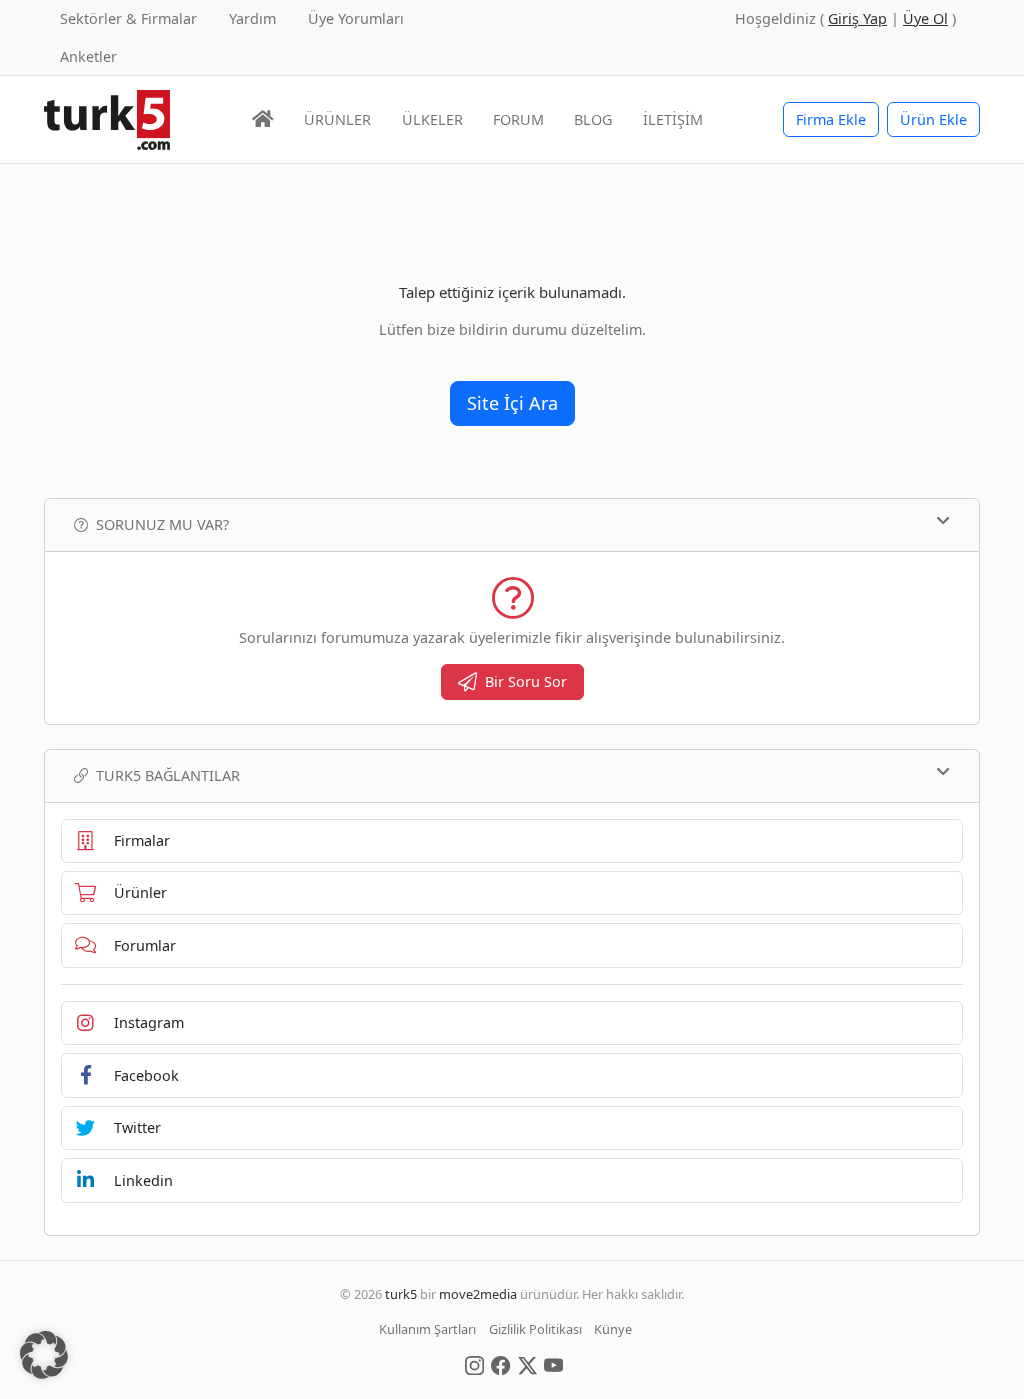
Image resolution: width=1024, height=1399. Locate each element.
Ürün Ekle (933, 119)
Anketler (88, 56)
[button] (44, 1355)
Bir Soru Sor (526, 681)
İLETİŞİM (673, 119)
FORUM (518, 119)
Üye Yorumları (356, 18)
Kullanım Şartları (427, 1329)
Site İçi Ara (512, 403)
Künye (613, 1329)
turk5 (401, 1294)
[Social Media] (474, 1364)
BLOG (593, 119)
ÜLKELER (432, 119)
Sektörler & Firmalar (128, 18)
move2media (478, 1294)
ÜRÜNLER (337, 119)
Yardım (252, 18)
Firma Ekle (831, 119)
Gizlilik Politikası (535, 1329)
